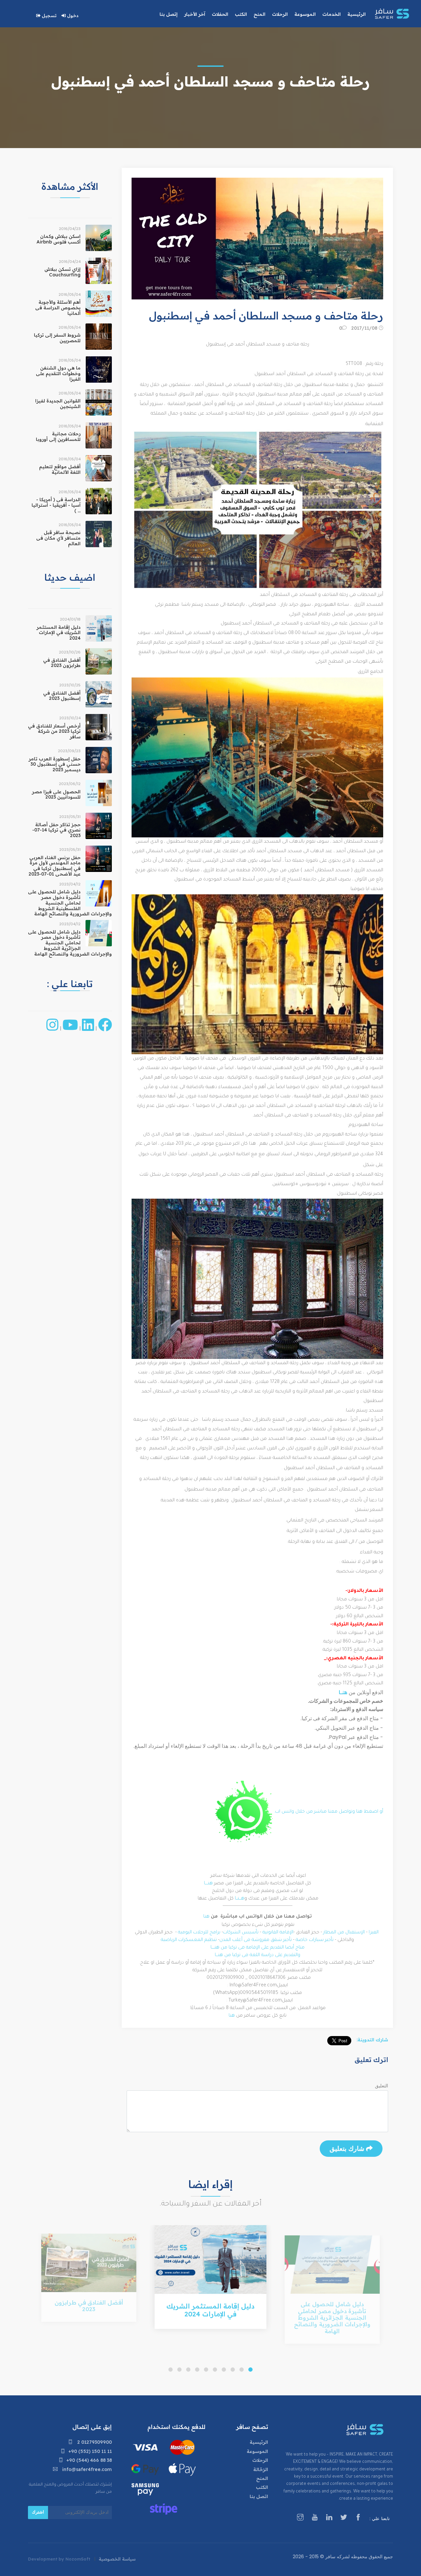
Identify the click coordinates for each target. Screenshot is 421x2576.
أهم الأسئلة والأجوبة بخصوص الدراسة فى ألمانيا (58, 308)
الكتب (262, 2487)
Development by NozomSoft (59, 2559)
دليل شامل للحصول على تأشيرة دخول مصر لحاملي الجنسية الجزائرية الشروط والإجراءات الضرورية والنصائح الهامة (70, 943)
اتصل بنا (259, 2496)
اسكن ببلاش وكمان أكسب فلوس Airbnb (59, 239)
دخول (72, 15)
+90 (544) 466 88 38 (89, 2460)
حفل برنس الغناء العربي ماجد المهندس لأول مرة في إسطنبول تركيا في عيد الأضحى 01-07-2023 (55, 866)
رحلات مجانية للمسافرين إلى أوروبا (58, 436)
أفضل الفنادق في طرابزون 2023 (62, 663)
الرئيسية (259, 2442)
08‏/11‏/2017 (365, 328)
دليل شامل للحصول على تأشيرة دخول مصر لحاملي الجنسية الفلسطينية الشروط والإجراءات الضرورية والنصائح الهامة (70, 903)
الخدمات (332, 14)
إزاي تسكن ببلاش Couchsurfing (62, 272)
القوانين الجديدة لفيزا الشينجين (58, 404)
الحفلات (220, 14)
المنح (262, 2478)
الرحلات (260, 2460)
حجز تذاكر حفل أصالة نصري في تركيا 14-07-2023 (56, 830)
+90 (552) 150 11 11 (90, 2451)
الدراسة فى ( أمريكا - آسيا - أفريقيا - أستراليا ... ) (56, 505)
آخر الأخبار (195, 14)
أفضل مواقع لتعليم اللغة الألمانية (60, 469)
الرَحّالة (261, 2469)
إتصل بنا (169, 14)
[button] (250, 2370)
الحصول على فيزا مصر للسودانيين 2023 (56, 794)
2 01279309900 (94, 2442)
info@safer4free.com (86, 2469)
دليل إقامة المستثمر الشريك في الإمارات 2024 (59, 633)
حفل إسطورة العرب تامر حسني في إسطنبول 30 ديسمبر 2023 (55, 764)
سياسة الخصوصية (117, 2559)
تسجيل (49, 15)
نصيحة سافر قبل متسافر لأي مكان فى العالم (58, 538)
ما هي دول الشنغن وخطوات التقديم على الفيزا (58, 373)
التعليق (382, 2086)
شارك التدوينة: (372, 2040)
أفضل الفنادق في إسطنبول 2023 (62, 696)
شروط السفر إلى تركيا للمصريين (57, 338)
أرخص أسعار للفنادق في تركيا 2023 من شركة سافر (54, 731)
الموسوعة (257, 2451)
